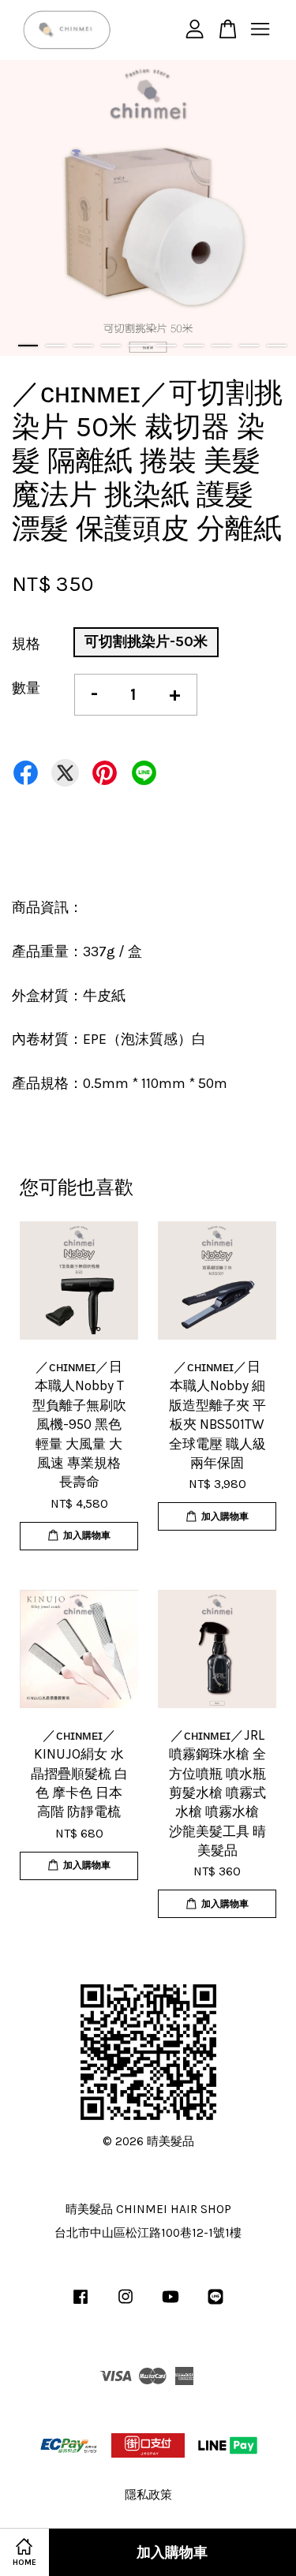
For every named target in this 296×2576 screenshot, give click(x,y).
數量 (26, 688)
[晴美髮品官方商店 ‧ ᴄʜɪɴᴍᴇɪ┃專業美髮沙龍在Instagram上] (126, 2304)
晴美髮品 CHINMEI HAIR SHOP (148, 2209)
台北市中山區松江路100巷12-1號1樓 (148, 2233)
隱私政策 (148, 2495)
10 (277, 346)
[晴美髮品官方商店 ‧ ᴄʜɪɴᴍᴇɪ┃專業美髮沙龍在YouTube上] (170, 2304)
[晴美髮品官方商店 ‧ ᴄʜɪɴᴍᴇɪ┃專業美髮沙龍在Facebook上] (81, 2304)
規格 (26, 644)
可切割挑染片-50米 (146, 641)
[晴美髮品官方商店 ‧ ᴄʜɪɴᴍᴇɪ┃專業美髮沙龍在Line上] (215, 2304)
